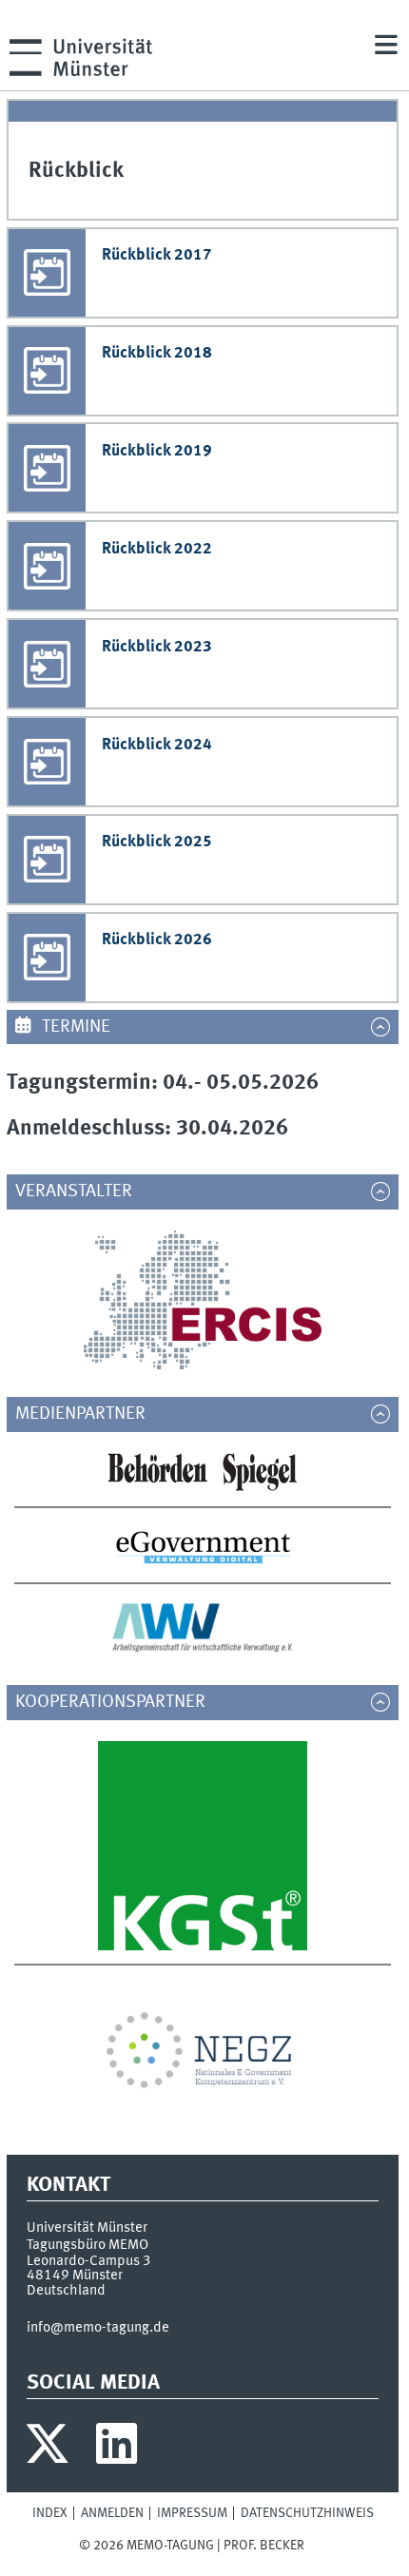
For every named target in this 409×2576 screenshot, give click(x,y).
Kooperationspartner (119, 1702)
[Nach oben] (316, 2546)
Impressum (192, 2513)
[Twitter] (50, 2449)
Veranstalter (83, 1191)
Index (50, 2513)
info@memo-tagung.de (98, 2328)
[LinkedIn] (117, 2449)
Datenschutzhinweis (307, 2513)
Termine (74, 1027)
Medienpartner (89, 1414)
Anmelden (112, 2513)
